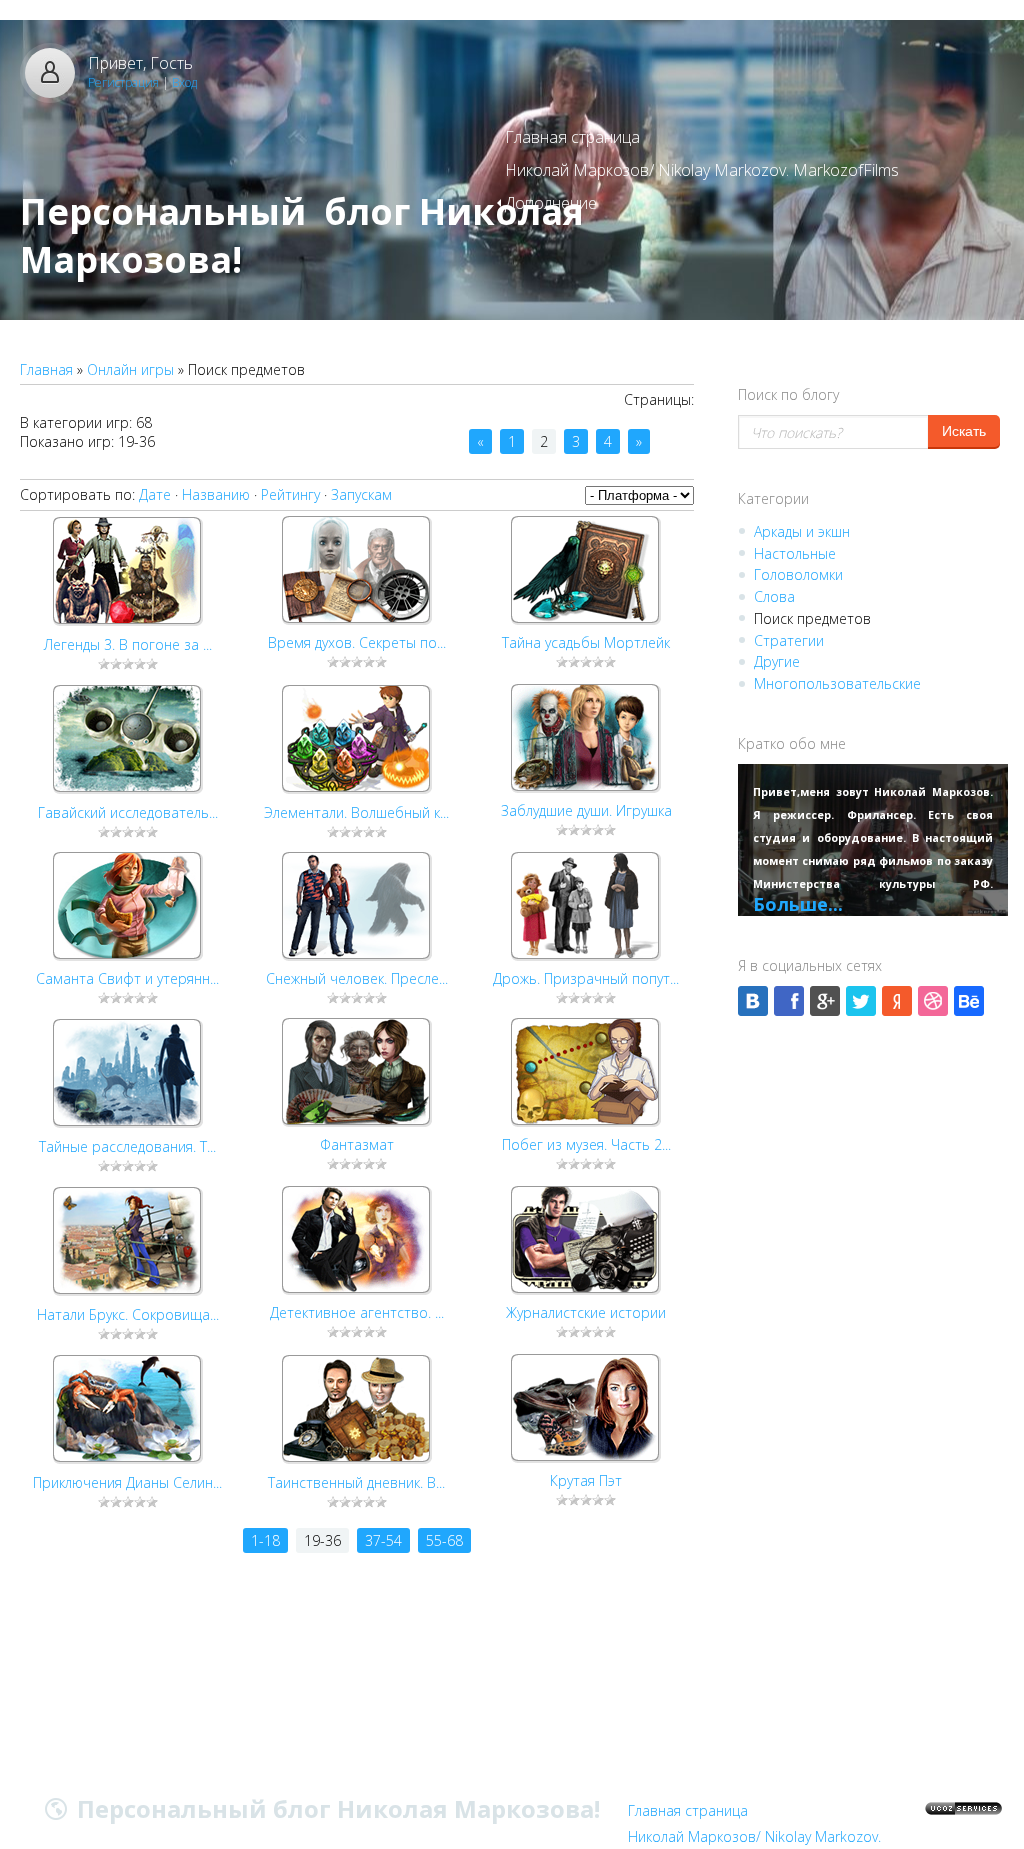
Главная (46, 369)
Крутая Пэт (586, 1480)
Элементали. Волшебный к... (356, 812)
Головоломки (798, 574)
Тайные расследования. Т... (127, 1146)
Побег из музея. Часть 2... (586, 1144)
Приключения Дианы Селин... (127, 1482)
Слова (774, 596)
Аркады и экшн (802, 531)
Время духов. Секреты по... (357, 642)
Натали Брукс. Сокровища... (128, 1314)
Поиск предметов (812, 618)
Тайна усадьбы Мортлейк (586, 642)
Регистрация (123, 82)
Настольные (795, 553)
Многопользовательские (837, 683)
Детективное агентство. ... (357, 1312)
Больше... (798, 904)
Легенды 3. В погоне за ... (128, 644)
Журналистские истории (586, 1312)
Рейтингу (290, 494)
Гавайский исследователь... (128, 812)
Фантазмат (357, 1144)
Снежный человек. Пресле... (357, 978)
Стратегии (789, 640)
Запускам (361, 494)
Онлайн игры (130, 369)
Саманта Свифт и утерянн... (127, 978)
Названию (216, 494)
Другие (777, 661)
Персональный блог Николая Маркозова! (302, 236)
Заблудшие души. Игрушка (586, 810)
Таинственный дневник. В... (356, 1482)
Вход (184, 82)
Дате (155, 494)
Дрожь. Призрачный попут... (586, 978)
